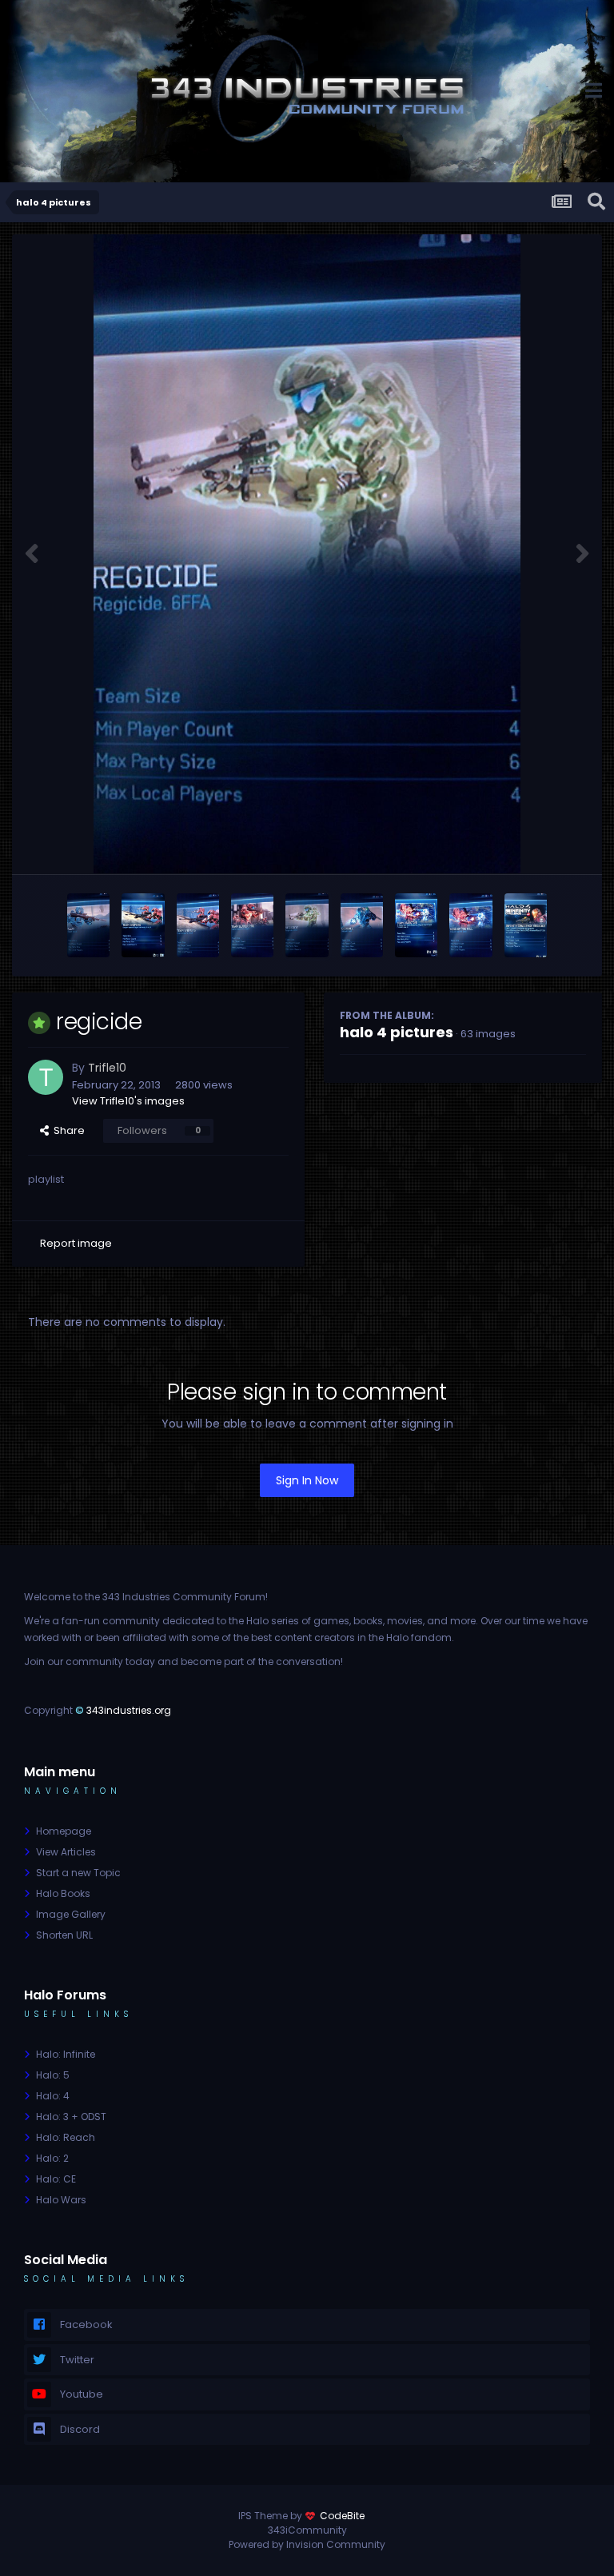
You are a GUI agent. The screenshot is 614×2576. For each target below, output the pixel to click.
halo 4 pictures (397, 1032)
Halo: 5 (53, 2075)
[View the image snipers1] (198, 925)
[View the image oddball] (362, 925)
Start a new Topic (78, 1873)
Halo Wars (61, 2200)
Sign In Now (307, 1480)
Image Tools (533, 844)
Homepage (64, 1831)
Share (67, 1130)
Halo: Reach (66, 2137)
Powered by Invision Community (307, 2544)
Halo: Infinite (66, 2054)
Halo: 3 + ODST (71, 2117)
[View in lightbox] (307, 554)
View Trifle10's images (128, 1101)
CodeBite (342, 2516)
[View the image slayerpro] (252, 925)
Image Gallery (71, 1914)
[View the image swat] (88, 925)
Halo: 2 (52, 2158)
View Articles (66, 1852)
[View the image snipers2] (143, 925)
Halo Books (63, 1893)
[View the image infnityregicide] (526, 925)
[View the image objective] (416, 925)
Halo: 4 (53, 2096)
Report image (76, 1243)
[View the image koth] (470, 925)
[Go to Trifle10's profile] (46, 1077)
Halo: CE (56, 2179)
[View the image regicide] (307, 925)
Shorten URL (64, 1935)
